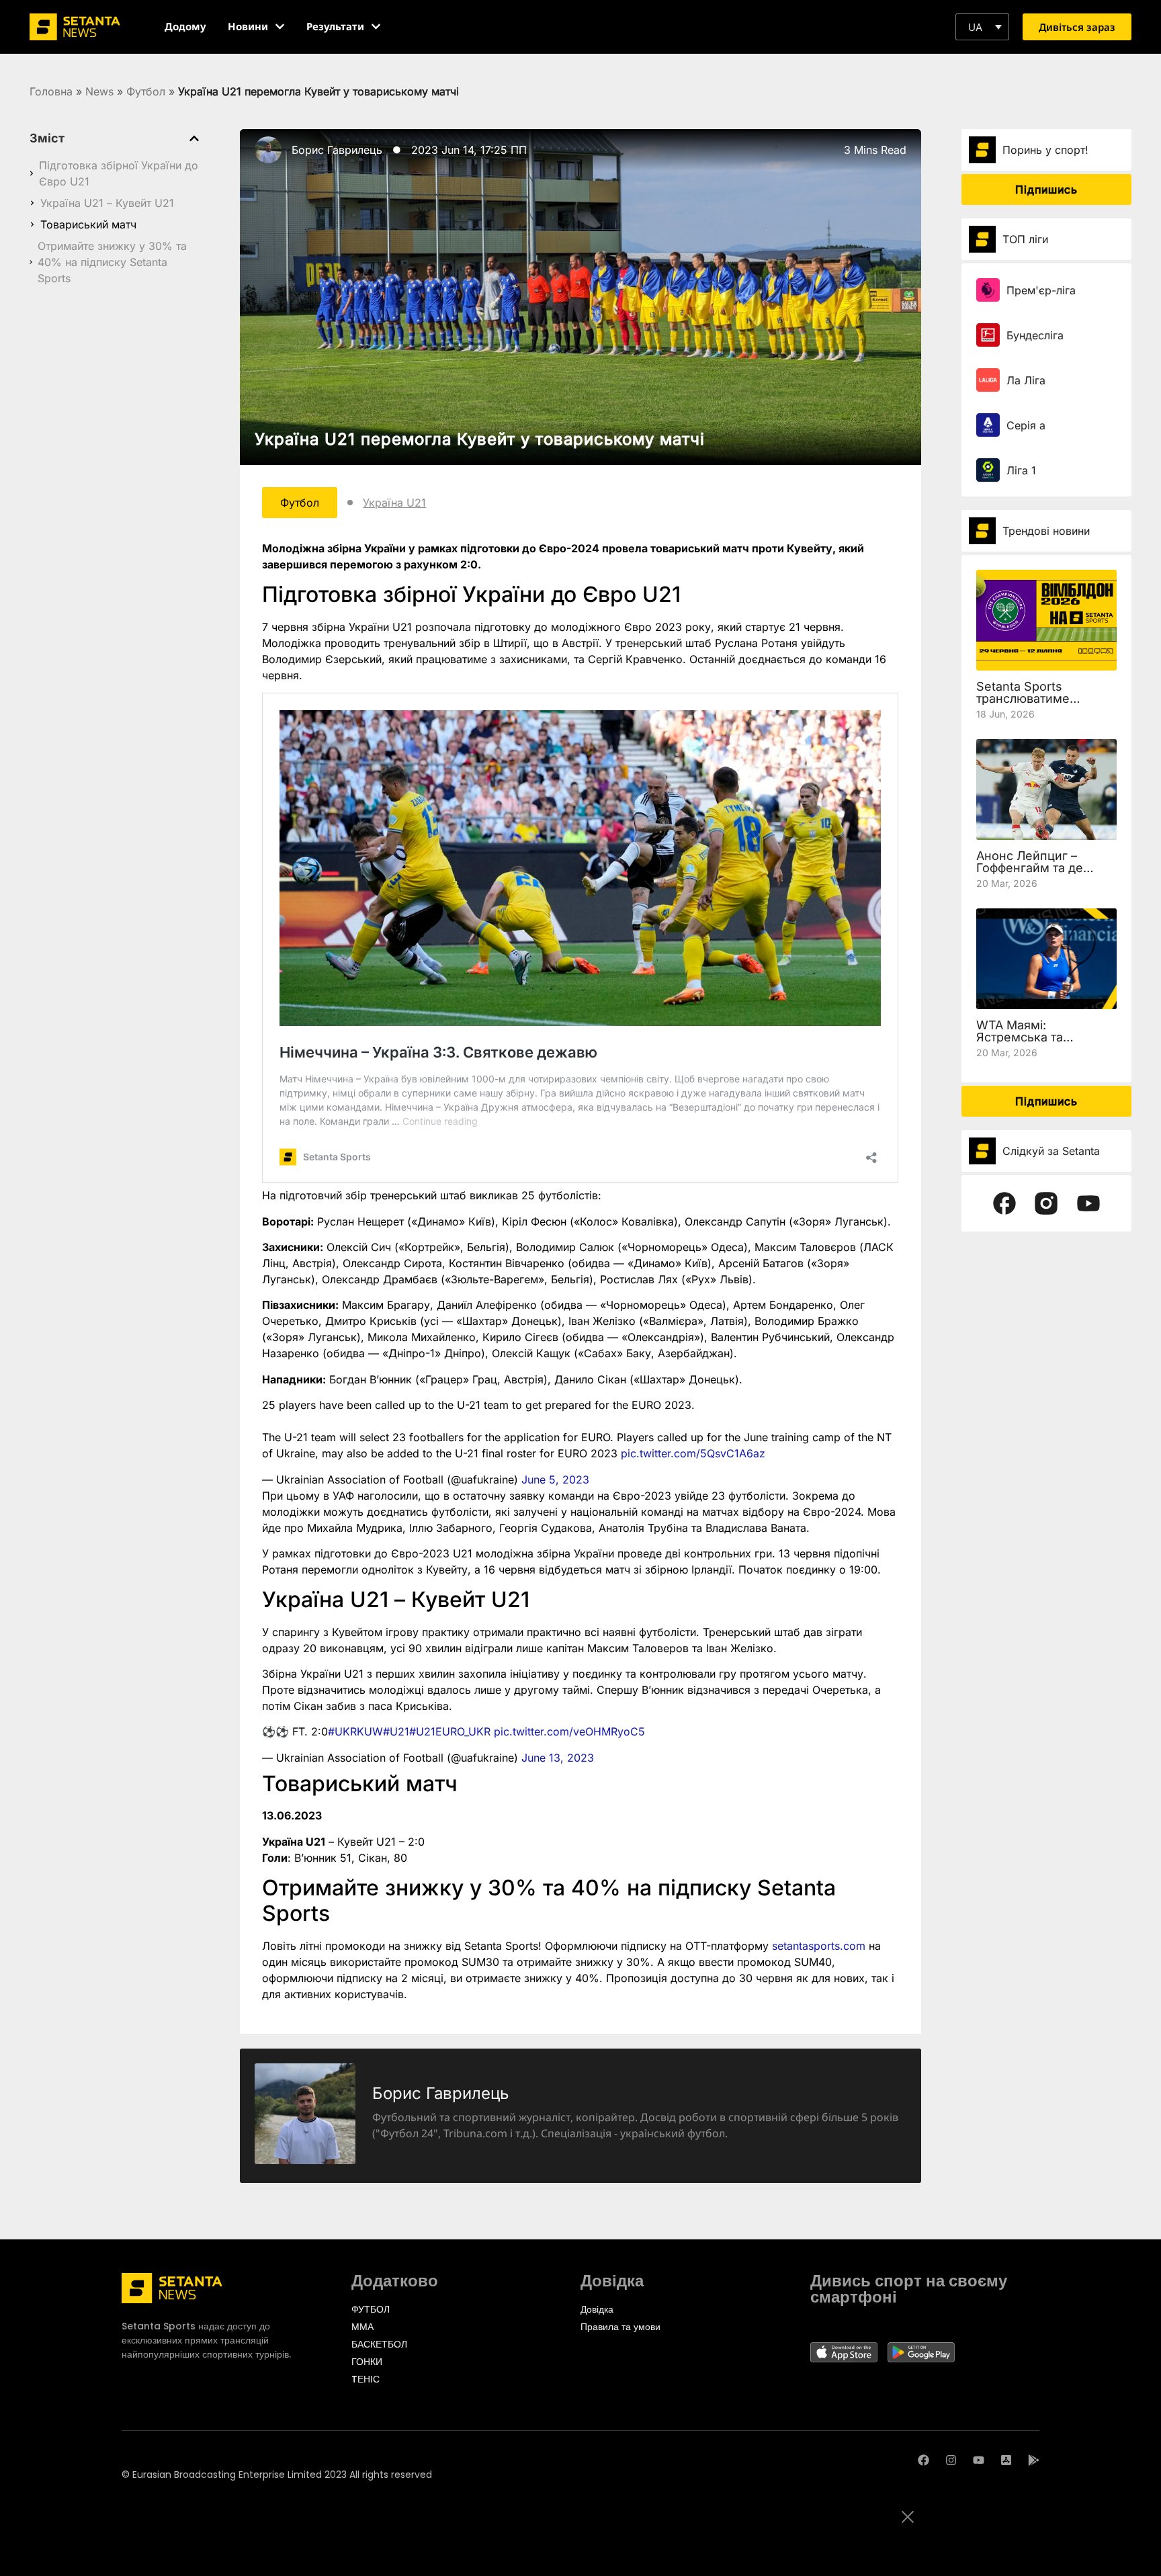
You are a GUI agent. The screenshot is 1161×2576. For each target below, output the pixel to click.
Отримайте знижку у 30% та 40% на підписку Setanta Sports (112, 262)
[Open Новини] (280, 27)
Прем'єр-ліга (1041, 290)
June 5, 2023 (555, 1479)
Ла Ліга (1026, 380)
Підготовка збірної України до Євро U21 (119, 173)
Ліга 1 (1021, 470)
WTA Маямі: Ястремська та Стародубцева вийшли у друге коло (1043, 1043)
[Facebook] (923, 2460)
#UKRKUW (355, 1731)
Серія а (1026, 425)
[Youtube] (979, 2460)
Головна (51, 91)
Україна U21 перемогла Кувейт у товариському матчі (480, 439)
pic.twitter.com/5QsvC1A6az (693, 1453)
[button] (982, 27)
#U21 (396, 1731)
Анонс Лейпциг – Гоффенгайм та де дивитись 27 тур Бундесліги (1030, 874)
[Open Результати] (376, 27)
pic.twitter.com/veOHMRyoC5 (569, 1731)
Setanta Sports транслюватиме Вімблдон (1023, 698)
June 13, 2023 (558, 1758)
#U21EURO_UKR (450, 1731)
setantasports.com (819, 1946)
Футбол (146, 91)
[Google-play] (1034, 2460)
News (99, 91)
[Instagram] (951, 2460)
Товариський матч (88, 224)
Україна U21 (394, 503)
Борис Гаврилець (337, 150)
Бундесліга (1035, 335)
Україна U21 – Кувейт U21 (107, 203)
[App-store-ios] (1006, 2460)
